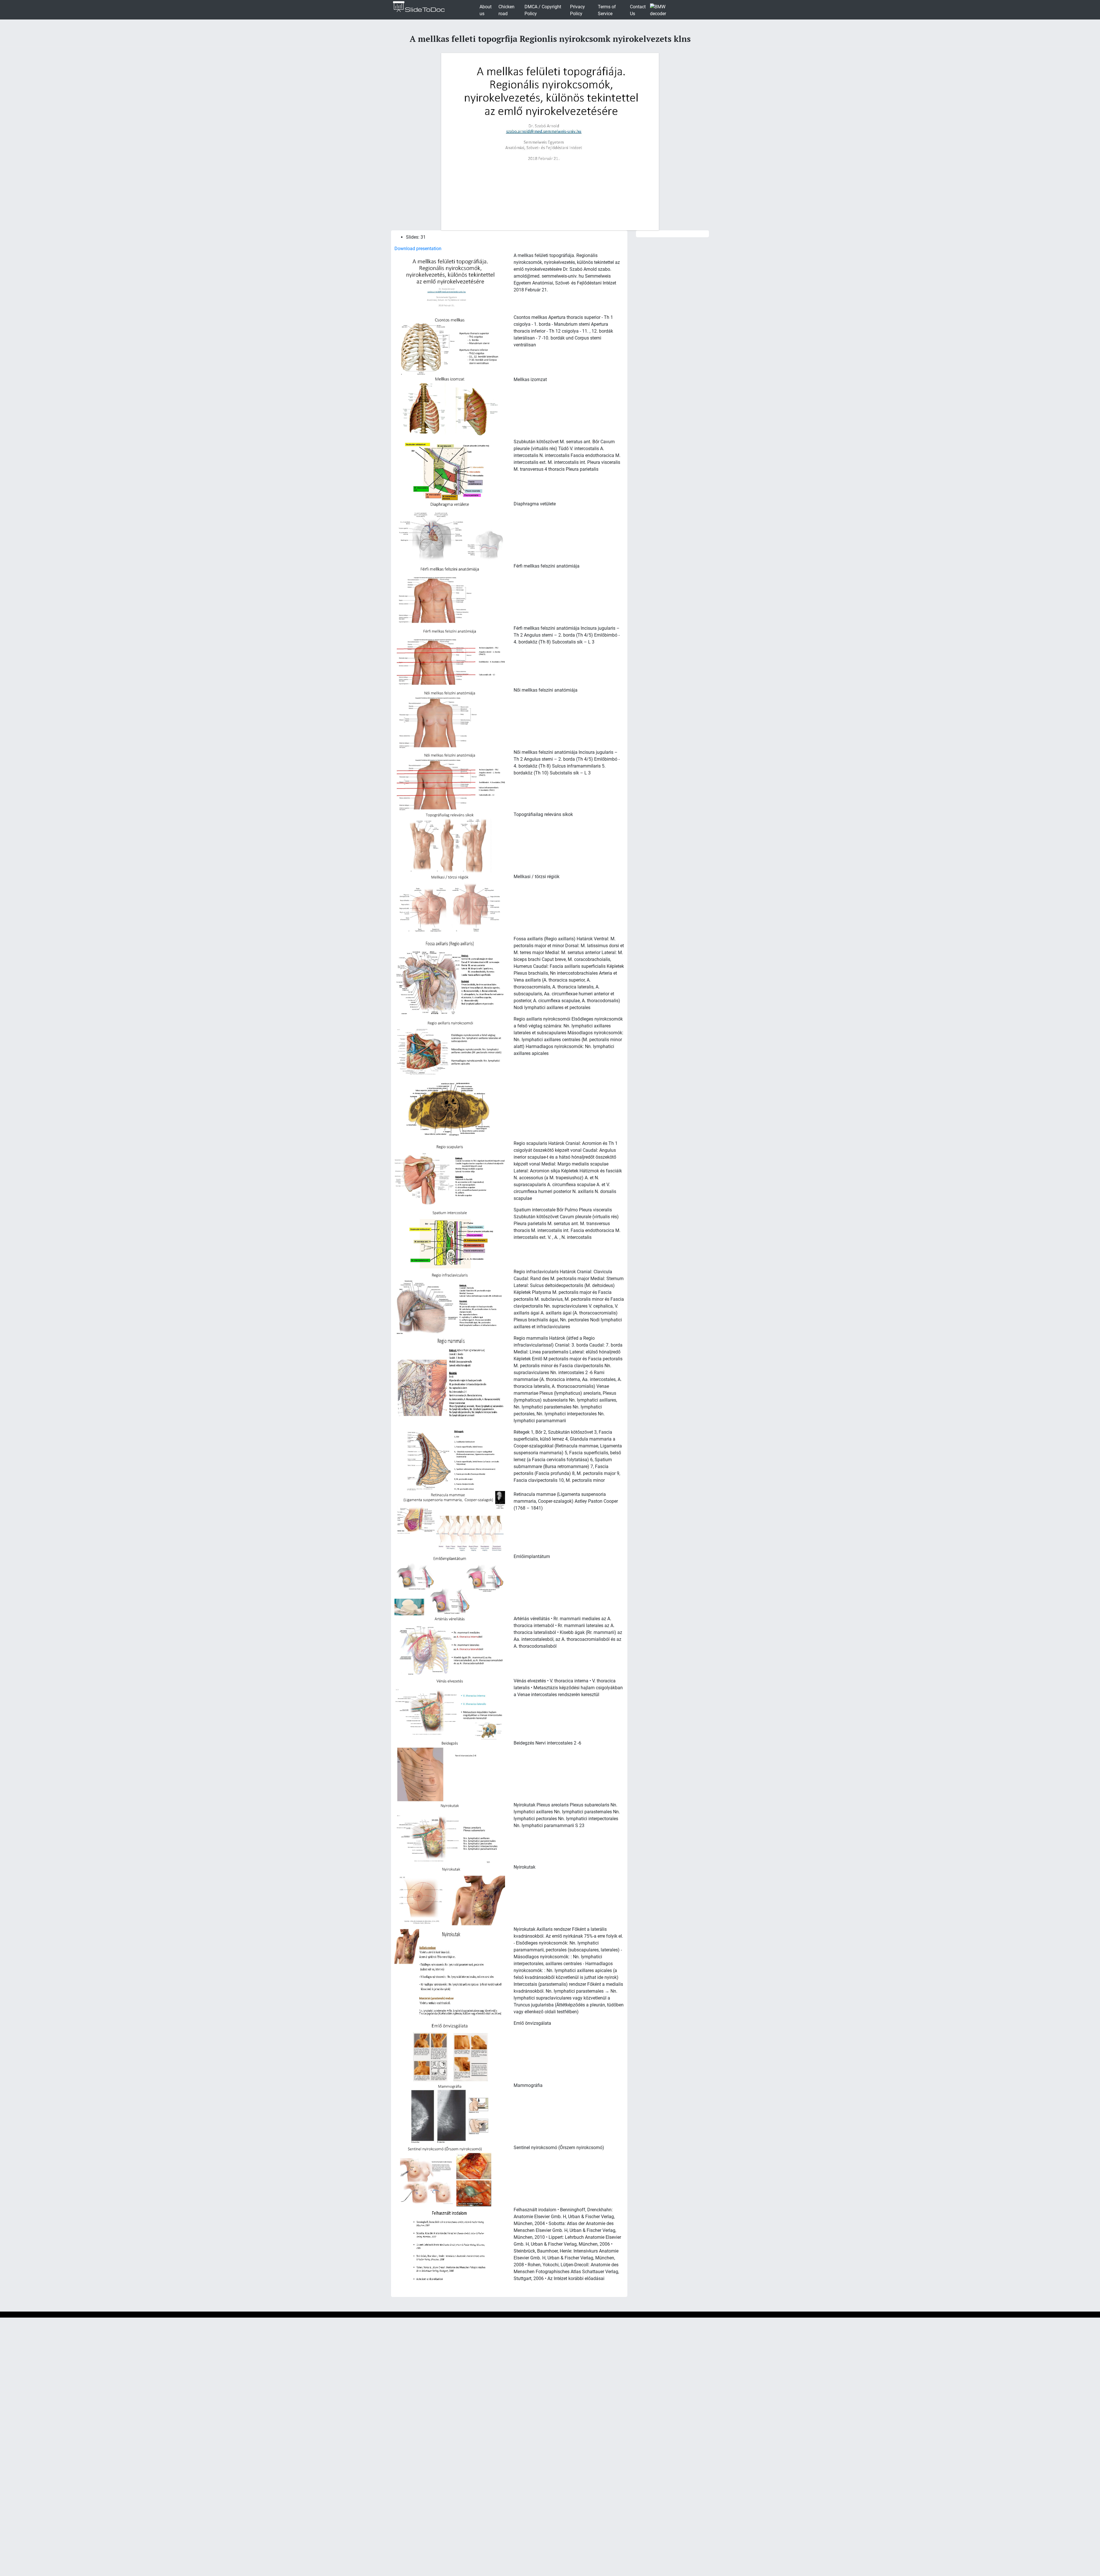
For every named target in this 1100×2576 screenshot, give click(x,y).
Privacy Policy (577, 10)
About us (486, 10)
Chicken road (506, 10)
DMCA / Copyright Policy (543, 10)
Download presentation (418, 249)
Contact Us (638, 10)
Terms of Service (607, 10)
